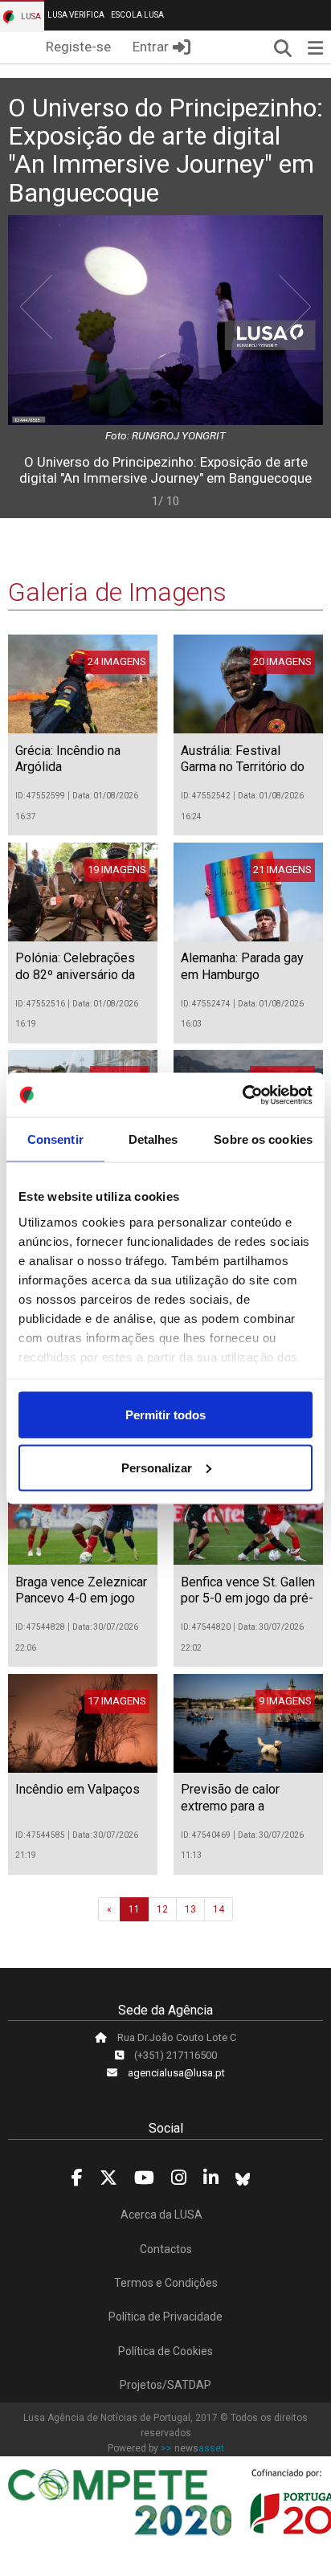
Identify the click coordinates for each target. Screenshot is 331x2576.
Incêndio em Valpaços (78, 1789)
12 (162, 1909)
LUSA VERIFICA (76, 15)
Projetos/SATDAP (165, 2385)
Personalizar (157, 1467)
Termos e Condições (166, 2283)
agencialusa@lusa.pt (176, 2073)
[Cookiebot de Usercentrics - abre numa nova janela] (242, 1095)
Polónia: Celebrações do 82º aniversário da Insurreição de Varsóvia (82, 975)
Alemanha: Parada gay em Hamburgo (242, 966)
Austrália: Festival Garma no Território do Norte (243, 767)
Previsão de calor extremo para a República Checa (230, 1806)
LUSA (30, 16)
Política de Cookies (165, 2351)
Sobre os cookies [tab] (263, 1139)
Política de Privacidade (165, 2317)
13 (190, 1909)
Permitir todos (165, 1415)
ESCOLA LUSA (137, 15)
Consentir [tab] (55, 1139)
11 (134, 1909)
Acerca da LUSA (161, 2215)
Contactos (166, 2249)
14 (219, 1909)
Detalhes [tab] (153, 1139)
